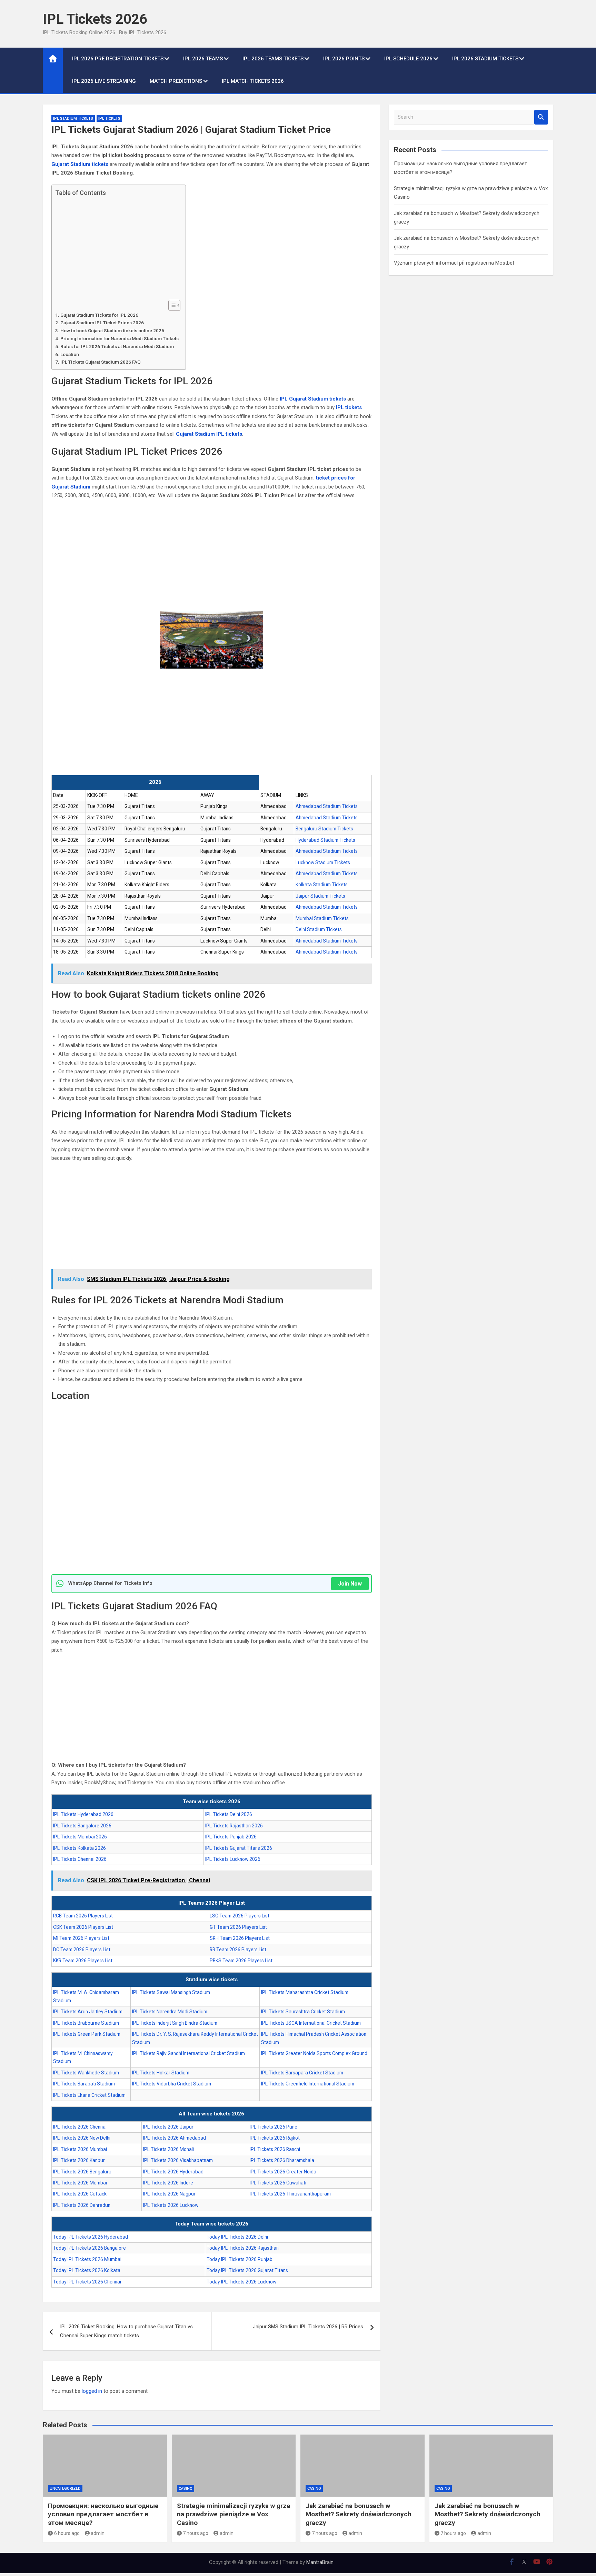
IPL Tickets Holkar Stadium (161, 2073)
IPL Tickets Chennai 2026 (80, 1859)
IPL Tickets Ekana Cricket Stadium (89, 2095)
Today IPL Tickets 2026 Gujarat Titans (247, 2270)
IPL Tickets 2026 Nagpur (169, 2194)
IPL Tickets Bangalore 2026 (82, 1826)
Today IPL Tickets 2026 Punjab (240, 2259)
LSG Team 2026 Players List (240, 1916)
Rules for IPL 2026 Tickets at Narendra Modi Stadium (117, 346)
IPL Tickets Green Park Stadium (87, 2034)
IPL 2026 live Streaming (104, 81)
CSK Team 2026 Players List (83, 1927)
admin (98, 2533)
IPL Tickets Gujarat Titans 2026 (239, 1848)
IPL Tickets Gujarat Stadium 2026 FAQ (101, 362)
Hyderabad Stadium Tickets (325, 840)
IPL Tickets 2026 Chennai (80, 2127)
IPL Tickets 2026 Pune (274, 2127)
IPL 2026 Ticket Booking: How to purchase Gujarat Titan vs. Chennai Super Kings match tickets (127, 2331)
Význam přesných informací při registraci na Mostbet (454, 263)
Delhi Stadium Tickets (319, 929)
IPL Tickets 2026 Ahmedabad (175, 2138)
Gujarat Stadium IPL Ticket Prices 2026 (102, 323)
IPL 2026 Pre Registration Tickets (118, 59)
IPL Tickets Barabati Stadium (84, 2084)
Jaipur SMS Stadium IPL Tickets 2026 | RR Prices (308, 2327)
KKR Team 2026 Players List (83, 1961)
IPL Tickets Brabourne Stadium (86, 2023)
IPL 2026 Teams (203, 59)
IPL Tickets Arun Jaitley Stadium (88, 2012)
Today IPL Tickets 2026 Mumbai (87, 2259)
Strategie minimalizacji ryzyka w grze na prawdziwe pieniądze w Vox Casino (234, 2514)
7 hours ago (196, 2533)
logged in (92, 2391)
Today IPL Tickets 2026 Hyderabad (91, 2237)
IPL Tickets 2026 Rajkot (275, 2138)
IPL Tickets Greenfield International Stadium (308, 2084)
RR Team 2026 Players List (238, 1950)
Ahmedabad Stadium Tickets (327, 806)
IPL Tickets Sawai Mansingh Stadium (171, 1992)
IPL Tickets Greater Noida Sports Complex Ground (314, 2053)
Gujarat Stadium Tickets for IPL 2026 (99, 315)
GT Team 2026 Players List (238, 1927)
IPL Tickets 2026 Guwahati (278, 2183)
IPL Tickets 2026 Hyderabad (173, 2172)
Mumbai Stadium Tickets (322, 918)
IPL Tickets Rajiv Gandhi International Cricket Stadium (188, 2053)
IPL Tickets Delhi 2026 (229, 1814)
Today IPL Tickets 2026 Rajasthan (243, 2248)
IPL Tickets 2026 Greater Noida (283, 2172)
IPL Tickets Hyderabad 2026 (83, 1814)
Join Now (350, 1584)
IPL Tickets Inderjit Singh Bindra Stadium (175, 2023)
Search (541, 117)
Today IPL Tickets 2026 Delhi (237, 2237)
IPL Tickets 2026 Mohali (168, 2149)
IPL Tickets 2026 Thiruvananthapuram (290, 2194)
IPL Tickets (109, 119)
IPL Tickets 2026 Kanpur (79, 2160)
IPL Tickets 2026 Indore (168, 2183)
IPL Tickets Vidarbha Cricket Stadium (172, 2084)
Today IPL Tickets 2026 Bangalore (90, 2248)
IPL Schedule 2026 (408, 59)
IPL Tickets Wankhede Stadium (86, 2073)
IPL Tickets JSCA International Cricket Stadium (311, 2023)
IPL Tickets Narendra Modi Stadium (170, 2012)
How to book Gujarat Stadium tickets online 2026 (112, 330)
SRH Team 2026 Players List (240, 1938)
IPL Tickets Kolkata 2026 (80, 1848)
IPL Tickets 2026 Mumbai (80, 2149)
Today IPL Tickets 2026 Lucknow (241, 2282)
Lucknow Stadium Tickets (323, 862)
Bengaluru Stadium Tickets (324, 829)
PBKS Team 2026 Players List (241, 1961)
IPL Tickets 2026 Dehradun (82, 2205)
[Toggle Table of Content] (171, 305)
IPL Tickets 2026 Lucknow (171, 2205)
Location (70, 354)
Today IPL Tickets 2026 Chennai (87, 2282)
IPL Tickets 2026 (95, 19)
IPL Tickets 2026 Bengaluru (82, 2172)
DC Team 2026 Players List (82, 1950)
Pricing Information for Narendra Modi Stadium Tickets (120, 338)
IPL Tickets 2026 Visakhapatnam (178, 2160)
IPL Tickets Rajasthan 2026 (234, 1826)
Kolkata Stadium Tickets (322, 885)
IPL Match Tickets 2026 (253, 81)
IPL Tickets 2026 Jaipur (168, 2127)
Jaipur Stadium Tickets (320, 896)
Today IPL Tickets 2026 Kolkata (87, 2270)
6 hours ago (67, 2533)
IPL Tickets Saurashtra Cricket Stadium (303, 2012)
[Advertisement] (117, 248)
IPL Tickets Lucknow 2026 (233, 1859)
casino (186, 2489)
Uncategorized (65, 2489)
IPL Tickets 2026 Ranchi (275, 2149)
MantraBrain (320, 2562)
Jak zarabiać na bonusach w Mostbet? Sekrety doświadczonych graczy (359, 2514)
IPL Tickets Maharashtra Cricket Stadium (305, 1992)
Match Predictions (176, 81)
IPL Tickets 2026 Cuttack (80, 2194)
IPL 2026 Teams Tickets (273, 59)
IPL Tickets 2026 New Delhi (82, 2138)
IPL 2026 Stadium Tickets (485, 59)
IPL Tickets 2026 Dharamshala (282, 2160)
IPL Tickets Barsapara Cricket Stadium (302, 2073)
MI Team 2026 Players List (81, 1938)
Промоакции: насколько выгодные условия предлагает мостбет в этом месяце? (103, 2514)
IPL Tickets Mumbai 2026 (80, 1837)
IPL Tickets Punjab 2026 (231, 1837)
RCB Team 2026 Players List (83, 1916)
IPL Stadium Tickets (73, 119)
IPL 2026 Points (344, 59)
